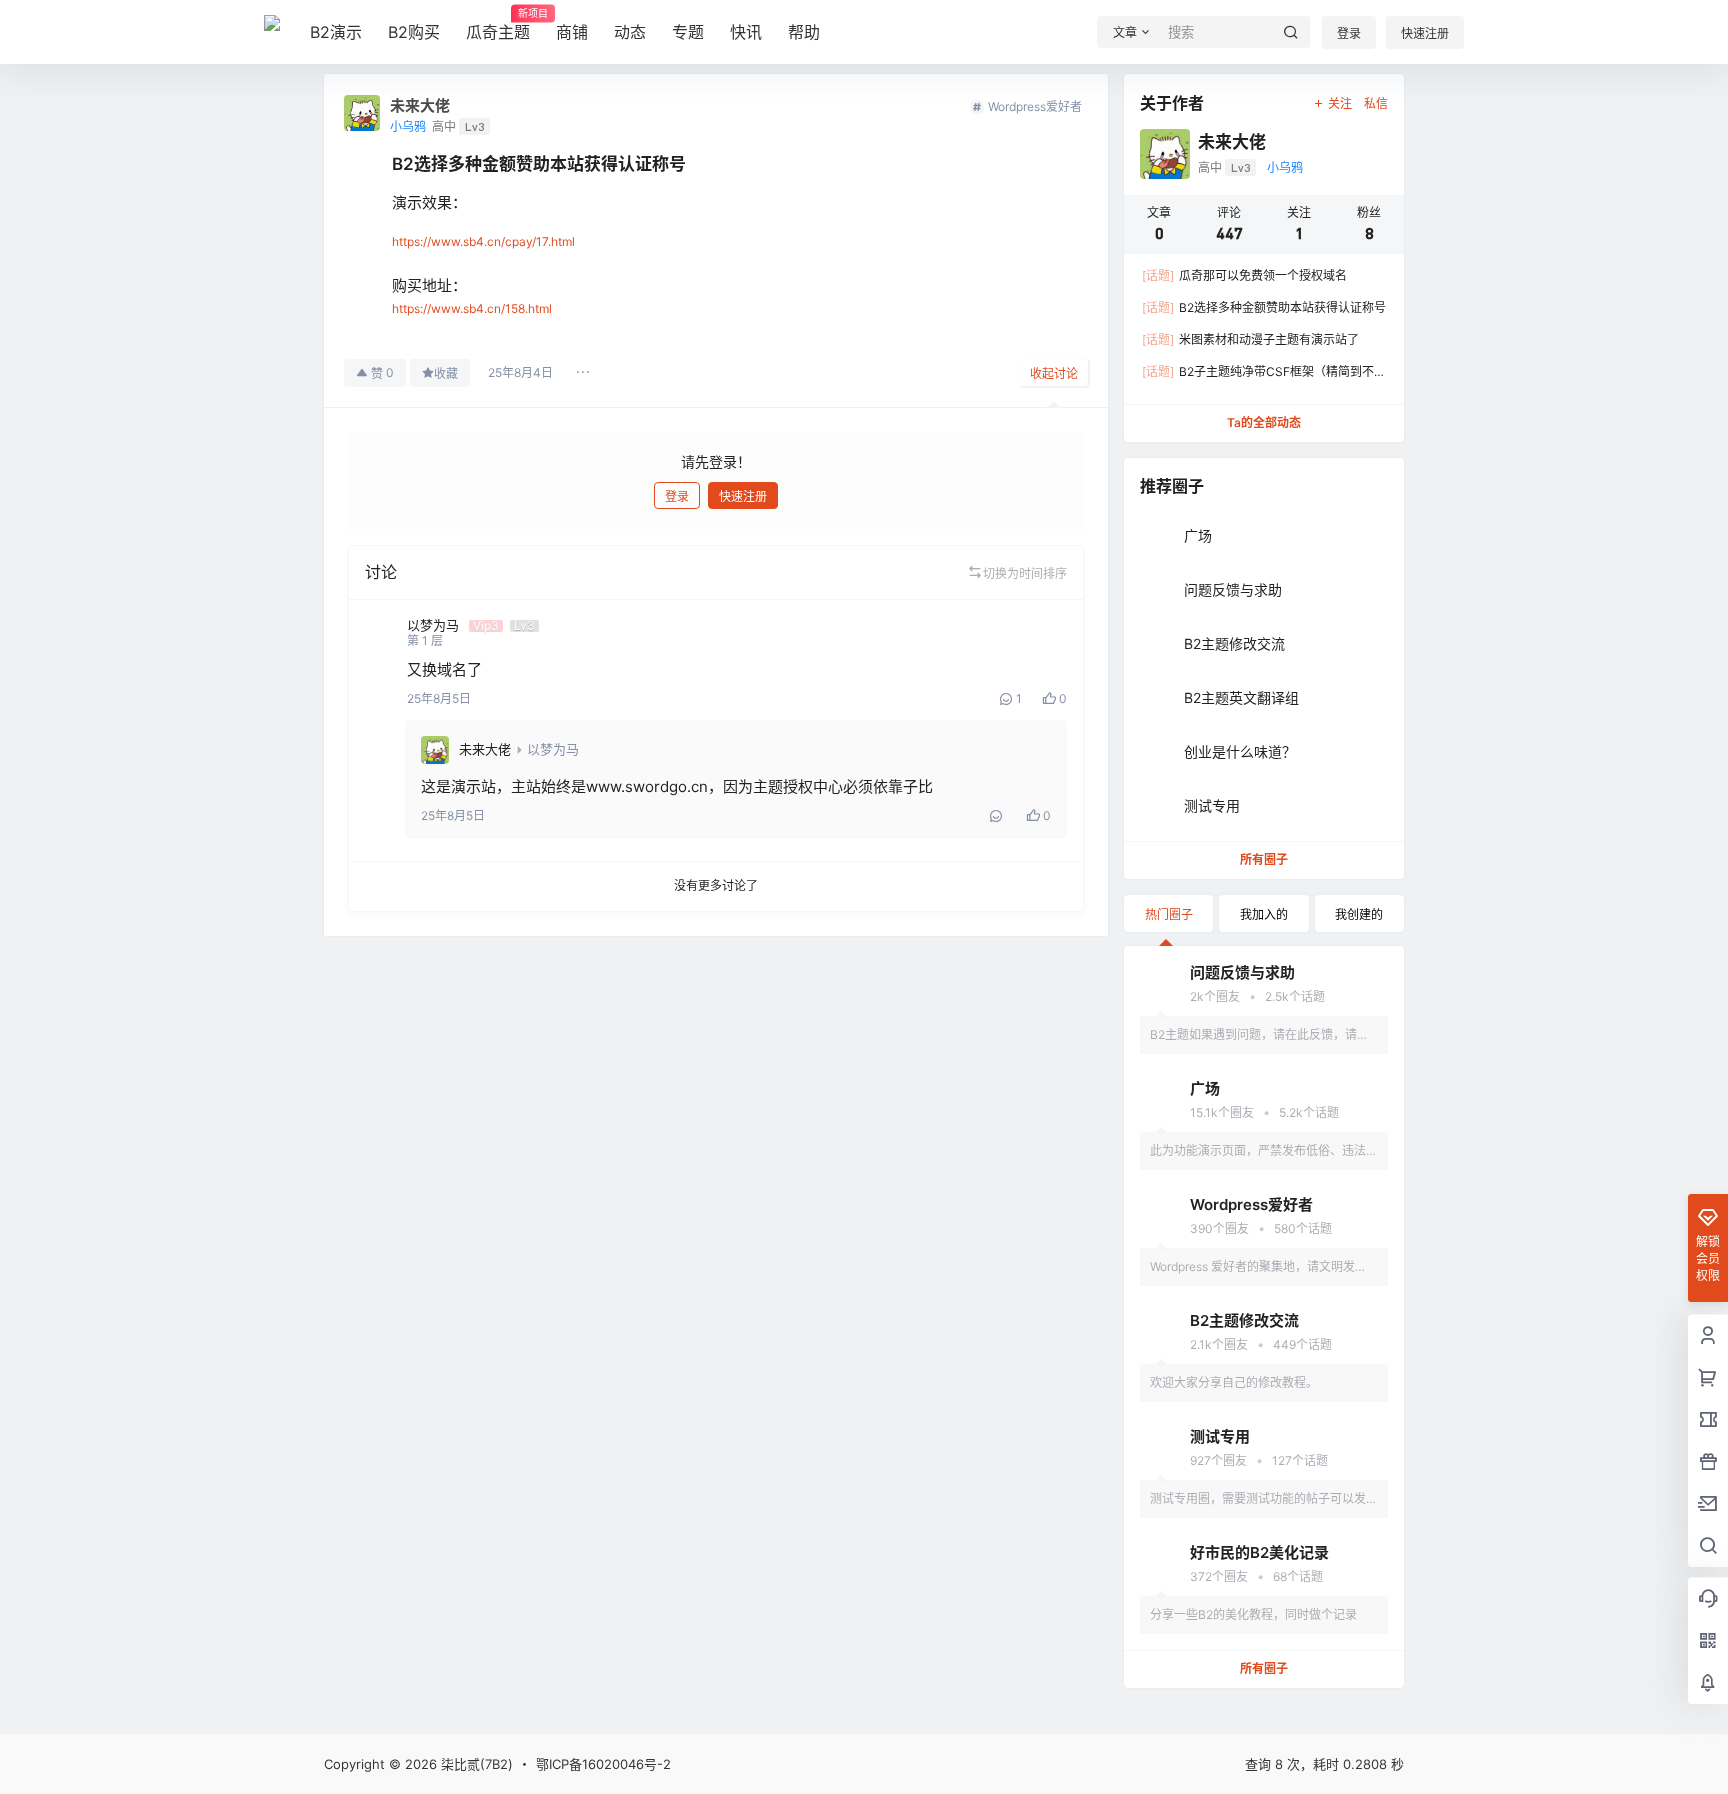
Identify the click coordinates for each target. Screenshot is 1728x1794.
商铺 (572, 32)
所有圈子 (1264, 859)
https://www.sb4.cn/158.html (472, 308)
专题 (688, 32)
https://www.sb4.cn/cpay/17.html (483, 241)
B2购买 (414, 32)
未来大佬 (485, 749)
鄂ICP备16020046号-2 (603, 1764)
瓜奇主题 (498, 25)
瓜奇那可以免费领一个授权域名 (1244, 275)
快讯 (746, 32)
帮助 (804, 32)
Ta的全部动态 (1264, 422)
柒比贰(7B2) (475, 1764)
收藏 (446, 373)
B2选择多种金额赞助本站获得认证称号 (1264, 307)
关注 (1340, 103)
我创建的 (1359, 914)
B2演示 (336, 32)
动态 (630, 32)
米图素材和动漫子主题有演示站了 (1250, 339)
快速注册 (1425, 33)
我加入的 (1264, 914)
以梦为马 (553, 749)
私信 (1376, 103)
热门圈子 (1169, 914)
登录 (1349, 33)
